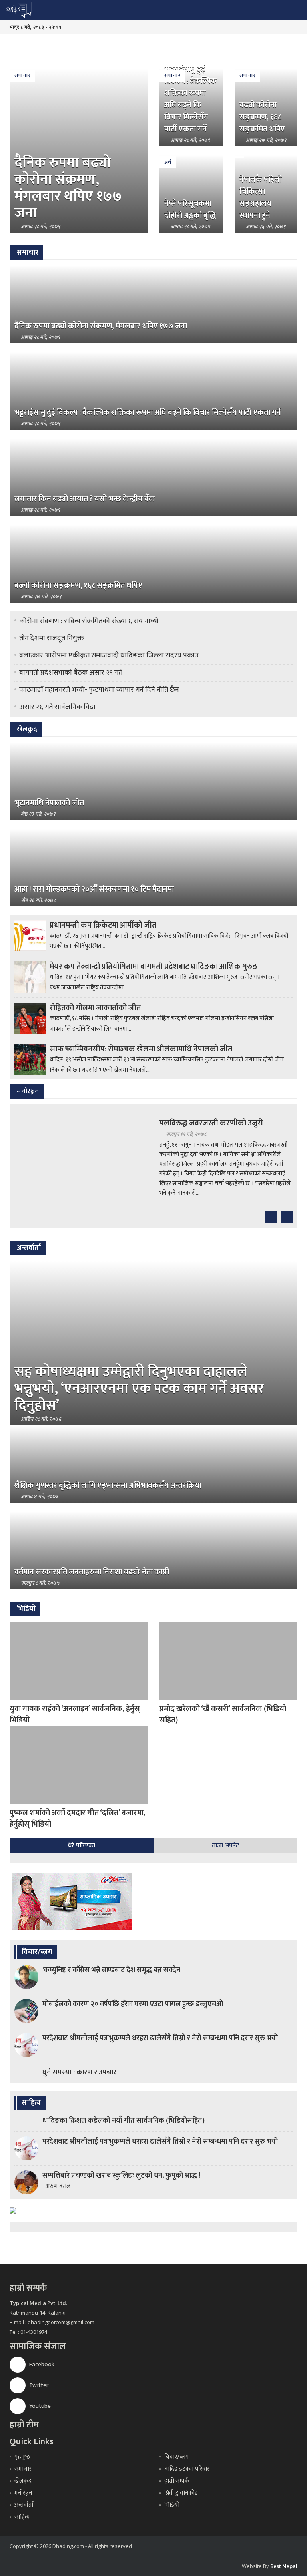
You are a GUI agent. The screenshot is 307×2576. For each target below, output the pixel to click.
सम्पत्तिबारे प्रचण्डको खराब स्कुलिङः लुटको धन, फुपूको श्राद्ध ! (121, 2176)
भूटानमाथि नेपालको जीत (49, 803)
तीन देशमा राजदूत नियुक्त (52, 638)
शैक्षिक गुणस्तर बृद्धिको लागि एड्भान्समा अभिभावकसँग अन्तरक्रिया (108, 1485)
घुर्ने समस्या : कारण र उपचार (79, 2072)
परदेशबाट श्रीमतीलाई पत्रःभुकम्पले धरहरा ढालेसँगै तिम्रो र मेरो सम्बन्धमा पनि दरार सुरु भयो (160, 2038)
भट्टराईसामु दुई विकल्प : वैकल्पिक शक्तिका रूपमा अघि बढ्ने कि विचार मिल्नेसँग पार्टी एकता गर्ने (191, 99)
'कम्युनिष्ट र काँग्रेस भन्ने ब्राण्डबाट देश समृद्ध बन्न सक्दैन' (112, 1970)
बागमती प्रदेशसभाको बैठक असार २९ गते (71, 673)
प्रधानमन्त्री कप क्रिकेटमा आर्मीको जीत (103, 925)
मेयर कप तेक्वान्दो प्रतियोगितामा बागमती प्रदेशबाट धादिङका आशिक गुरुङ (154, 967)
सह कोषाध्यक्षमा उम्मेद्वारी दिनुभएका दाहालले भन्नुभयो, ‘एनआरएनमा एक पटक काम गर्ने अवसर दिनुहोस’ (139, 1388)
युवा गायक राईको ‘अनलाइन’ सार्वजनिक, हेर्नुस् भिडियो (75, 1714)
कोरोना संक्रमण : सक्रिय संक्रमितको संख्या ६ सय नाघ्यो (89, 621)
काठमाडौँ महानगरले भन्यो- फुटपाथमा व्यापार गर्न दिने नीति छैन (99, 690)
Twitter (38, 2385)
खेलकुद (23, 2481)
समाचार (22, 76)
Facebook (41, 2364)
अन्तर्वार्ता (24, 2505)
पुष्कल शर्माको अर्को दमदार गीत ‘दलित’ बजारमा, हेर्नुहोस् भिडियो (78, 1818)
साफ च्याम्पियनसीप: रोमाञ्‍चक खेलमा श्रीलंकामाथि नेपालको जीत (141, 1049)
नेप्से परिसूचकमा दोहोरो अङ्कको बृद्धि (190, 209)
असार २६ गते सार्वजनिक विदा (57, 707)
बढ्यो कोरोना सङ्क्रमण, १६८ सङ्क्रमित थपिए (262, 117)
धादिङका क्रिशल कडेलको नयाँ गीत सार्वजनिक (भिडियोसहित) (124, 2121)
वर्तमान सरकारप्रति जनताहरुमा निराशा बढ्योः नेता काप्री (92, 1572)
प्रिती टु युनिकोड (181, 2493)
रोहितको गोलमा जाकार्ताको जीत (95, 1008)
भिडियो (172, 2505)
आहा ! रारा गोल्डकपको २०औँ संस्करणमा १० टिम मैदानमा (94, 889)
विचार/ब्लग (177, 2457)
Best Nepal (284, 2566)
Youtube (39, 2406)
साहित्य (22, 2517)
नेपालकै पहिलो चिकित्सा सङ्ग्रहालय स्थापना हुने (261, 197)
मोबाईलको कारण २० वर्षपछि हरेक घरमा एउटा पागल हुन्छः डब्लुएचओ (133, 2004)
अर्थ (168, 162)
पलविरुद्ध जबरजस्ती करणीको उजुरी (211, 1123)
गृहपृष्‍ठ (22, 2457)
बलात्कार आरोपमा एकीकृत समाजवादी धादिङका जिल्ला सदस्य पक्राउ (109, 655)
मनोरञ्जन (23, 2493)
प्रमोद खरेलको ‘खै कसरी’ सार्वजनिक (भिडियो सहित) (223, 1714)
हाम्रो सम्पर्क (177, 2481)
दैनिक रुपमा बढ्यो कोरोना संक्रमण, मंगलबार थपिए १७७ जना (68, 188)
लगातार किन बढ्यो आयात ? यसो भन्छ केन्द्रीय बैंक (85, 499)
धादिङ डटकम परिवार (187, 2469)
